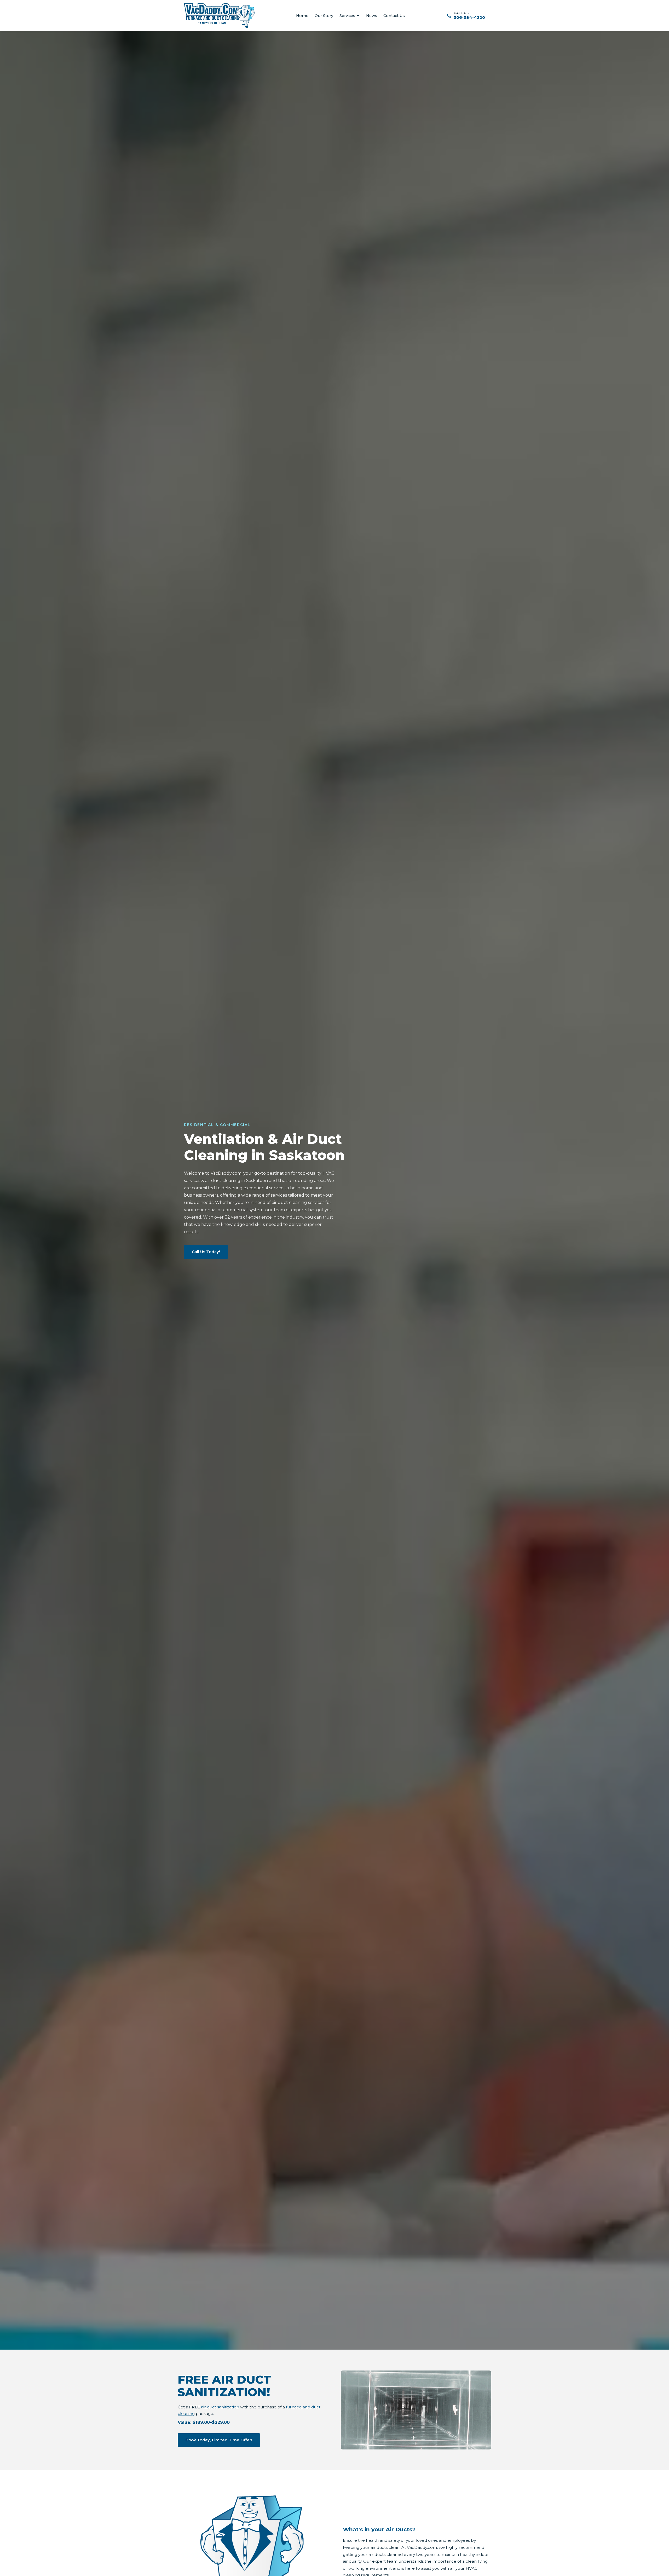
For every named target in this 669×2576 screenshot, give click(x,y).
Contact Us (394, 16)
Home (302, 16)
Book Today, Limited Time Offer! (219, 2440)
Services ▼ (350, 16)
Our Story (324, 16)
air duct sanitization (220, 2407)
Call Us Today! (206, 1252)
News (372, 16)
